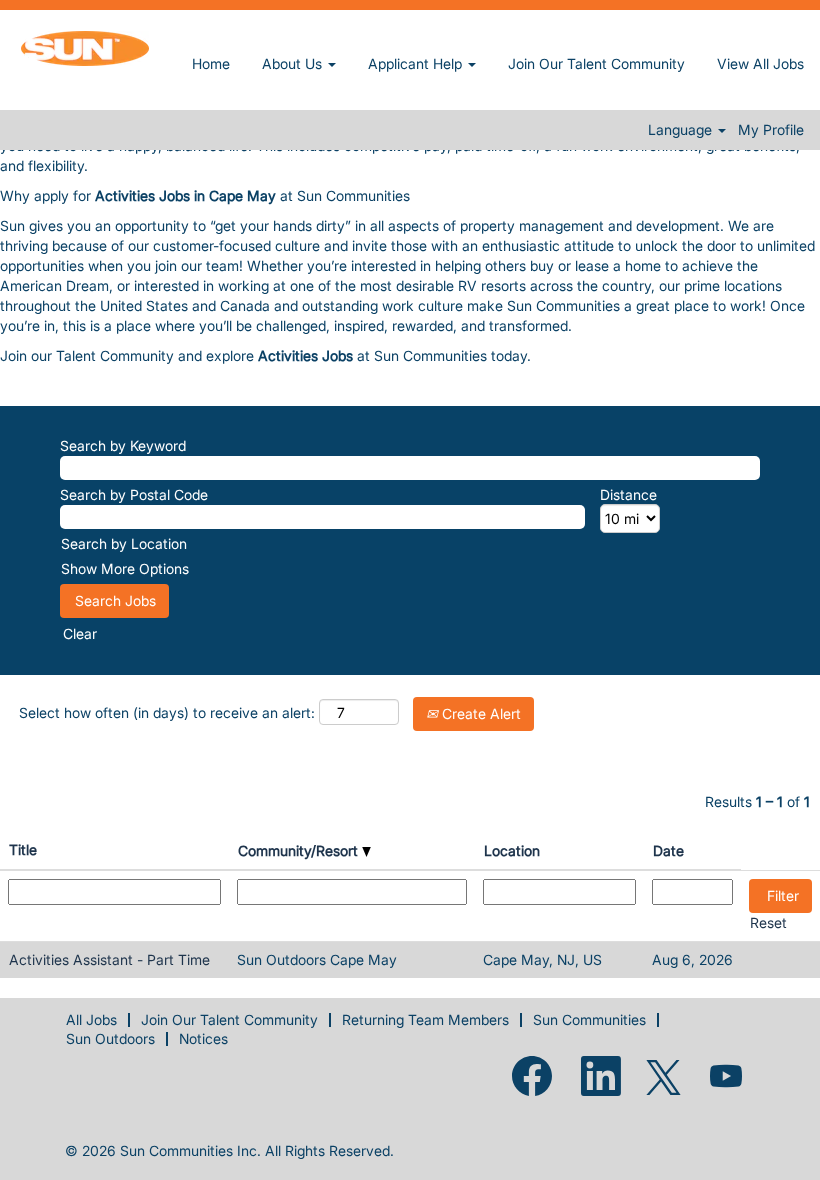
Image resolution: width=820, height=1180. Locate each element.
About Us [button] (294, 63)
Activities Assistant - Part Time (109, 959)
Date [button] (668, 850)
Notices (203, 1038)
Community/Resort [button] (300, 850)
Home (211, 63)
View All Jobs (760, 63)
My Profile (771, 130)
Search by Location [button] (124, 543)
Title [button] (23, 849)
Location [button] (512, 850)
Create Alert (479, 713)
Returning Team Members (425, 1019)
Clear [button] (80, 633)
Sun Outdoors (110, 1038)
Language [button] (682, 130)
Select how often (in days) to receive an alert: (167, 712)
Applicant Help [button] (417, 63)
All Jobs (91, 1019)
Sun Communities (589, 1019)
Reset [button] (768, 922)
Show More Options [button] (125, 568)
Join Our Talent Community (596, 63)
